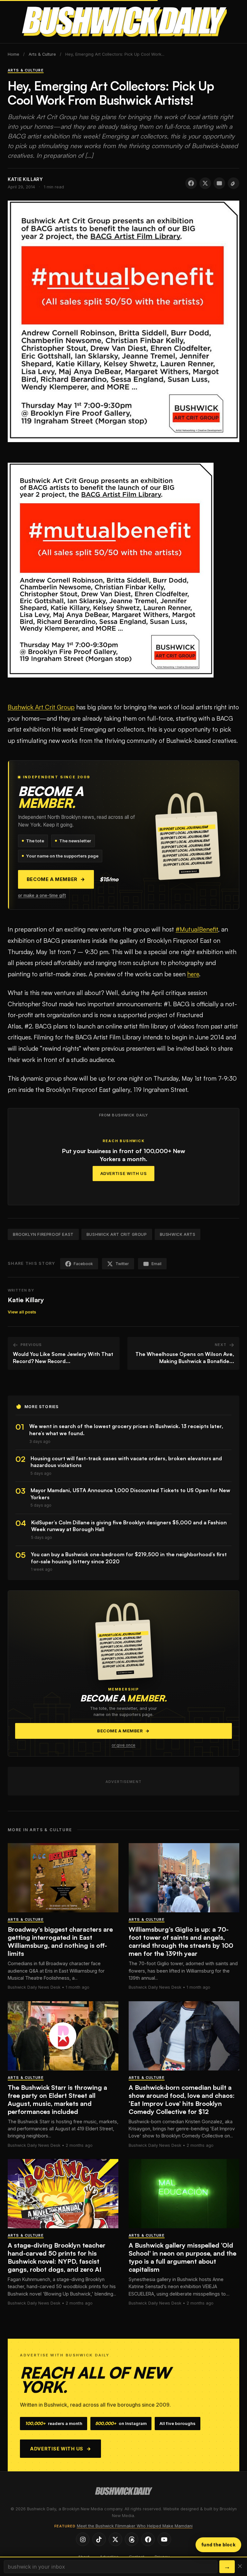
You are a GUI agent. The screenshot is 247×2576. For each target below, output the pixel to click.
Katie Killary (26, 1300)
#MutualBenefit (197, 929)
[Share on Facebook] (191, 183)
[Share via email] (219, 183)
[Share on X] (205, 183)
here (193, 974)
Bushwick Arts (178, 1234)
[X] (115, 2539)
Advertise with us (61, 2449)
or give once (123, 1745)
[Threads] (132, 2539)
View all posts (22, 1312)
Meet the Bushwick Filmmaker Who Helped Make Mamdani (135, 2526)
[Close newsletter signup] (240, 2567)
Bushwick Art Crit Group (41, 707)
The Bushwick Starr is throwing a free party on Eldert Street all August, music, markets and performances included (57, 2099)
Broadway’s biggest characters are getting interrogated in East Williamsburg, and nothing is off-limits (60, 1941)
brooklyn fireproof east (43, 1234)
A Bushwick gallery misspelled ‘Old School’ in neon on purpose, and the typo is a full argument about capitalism (183, 2257)
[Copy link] (233, 183)
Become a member (56, 879)
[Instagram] (83, 2539)
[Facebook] (148, 2539)
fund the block (218, 2545)
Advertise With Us (124, 1174)
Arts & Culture (42, 54)
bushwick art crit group (117, 1234)
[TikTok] (99, 2539)
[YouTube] (164, 2539)
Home (14, 54)
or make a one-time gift (42, 895)
